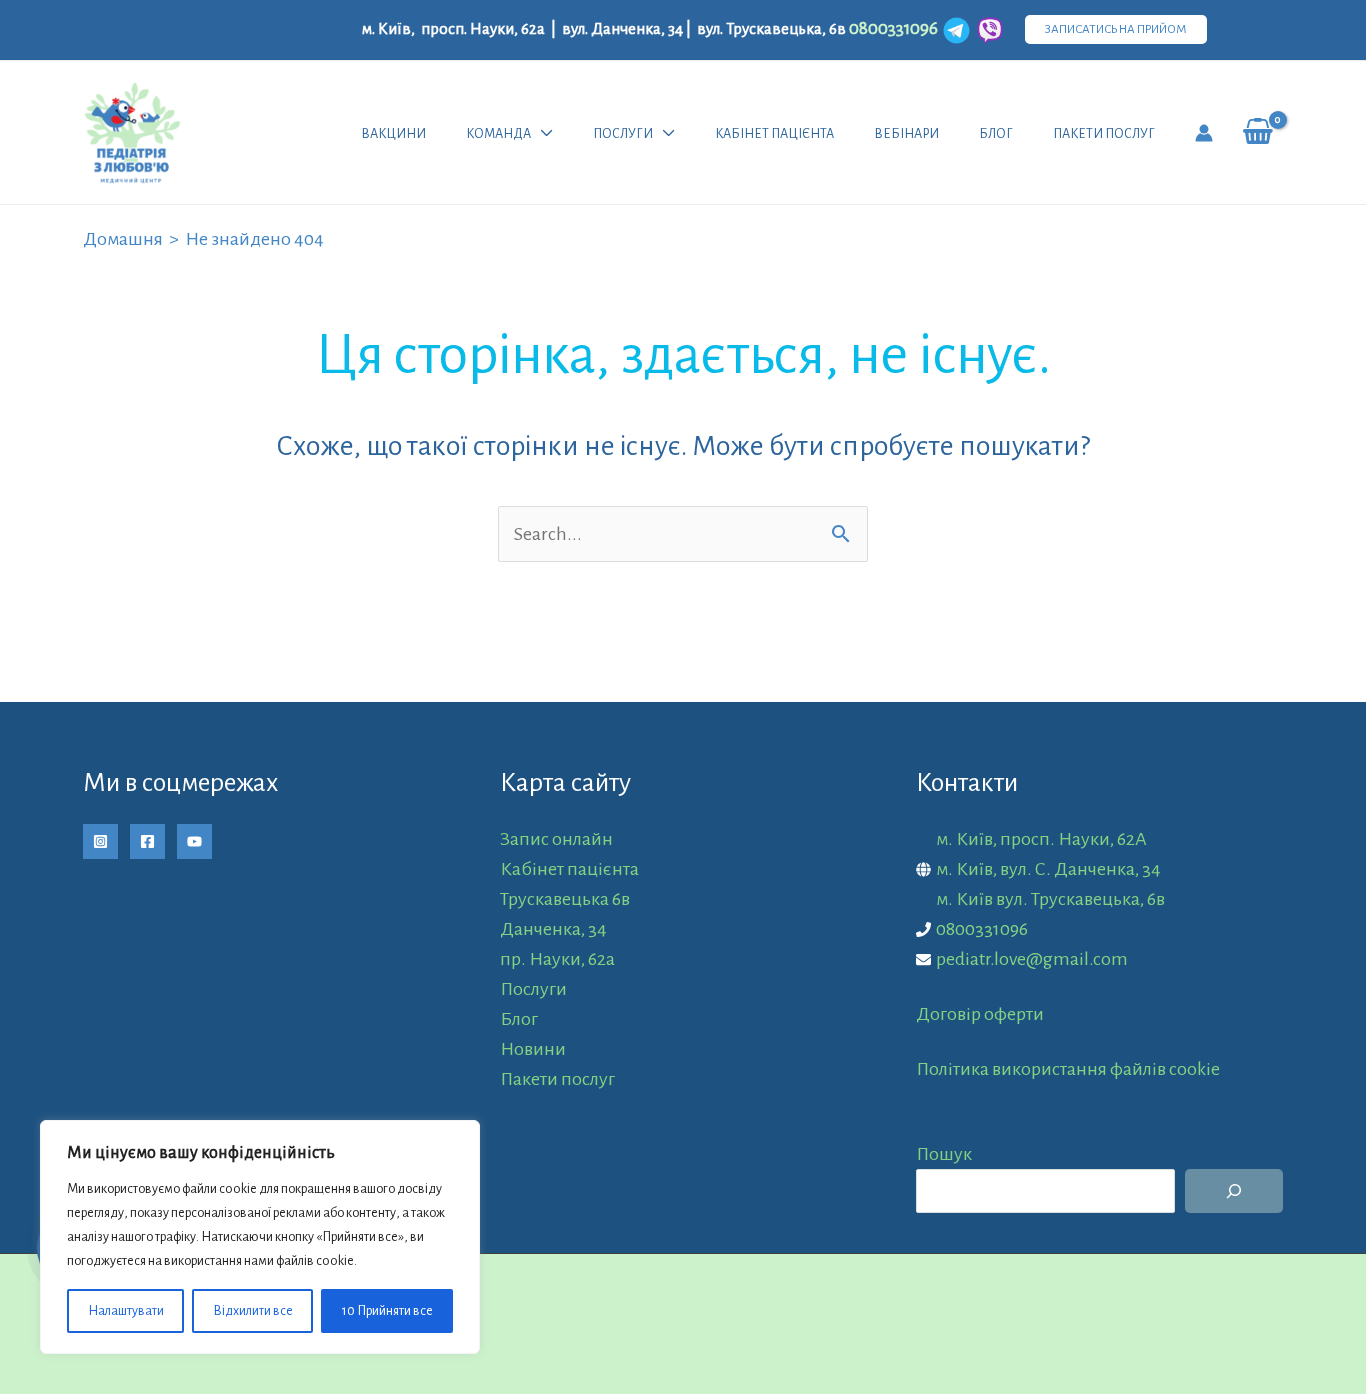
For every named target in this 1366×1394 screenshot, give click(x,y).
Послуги (623, 134)
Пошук (944, 1154)
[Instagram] (100, 841)
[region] (260, 1237)
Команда (498, 134)
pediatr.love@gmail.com (1032, 959)
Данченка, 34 (553, 929)
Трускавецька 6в (565, 899)
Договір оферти (980, 1014)
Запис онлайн (556, 839)
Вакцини (393, 134)
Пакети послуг (1104, 134)
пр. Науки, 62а (557, 959)
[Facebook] (147, 841)
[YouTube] (194, 841)
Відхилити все (253, 1311)
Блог (996, 134)
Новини (533, 1049)
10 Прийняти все (387, 1311)
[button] (1116, 29)
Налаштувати (126, 1311)
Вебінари (906, 134)
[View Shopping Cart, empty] (1258, 132)
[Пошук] (1234, 1191)
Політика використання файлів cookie (1068, 1069)
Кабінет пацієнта (774, 134)
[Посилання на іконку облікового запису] (1204, 133)
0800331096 (982, 929)
